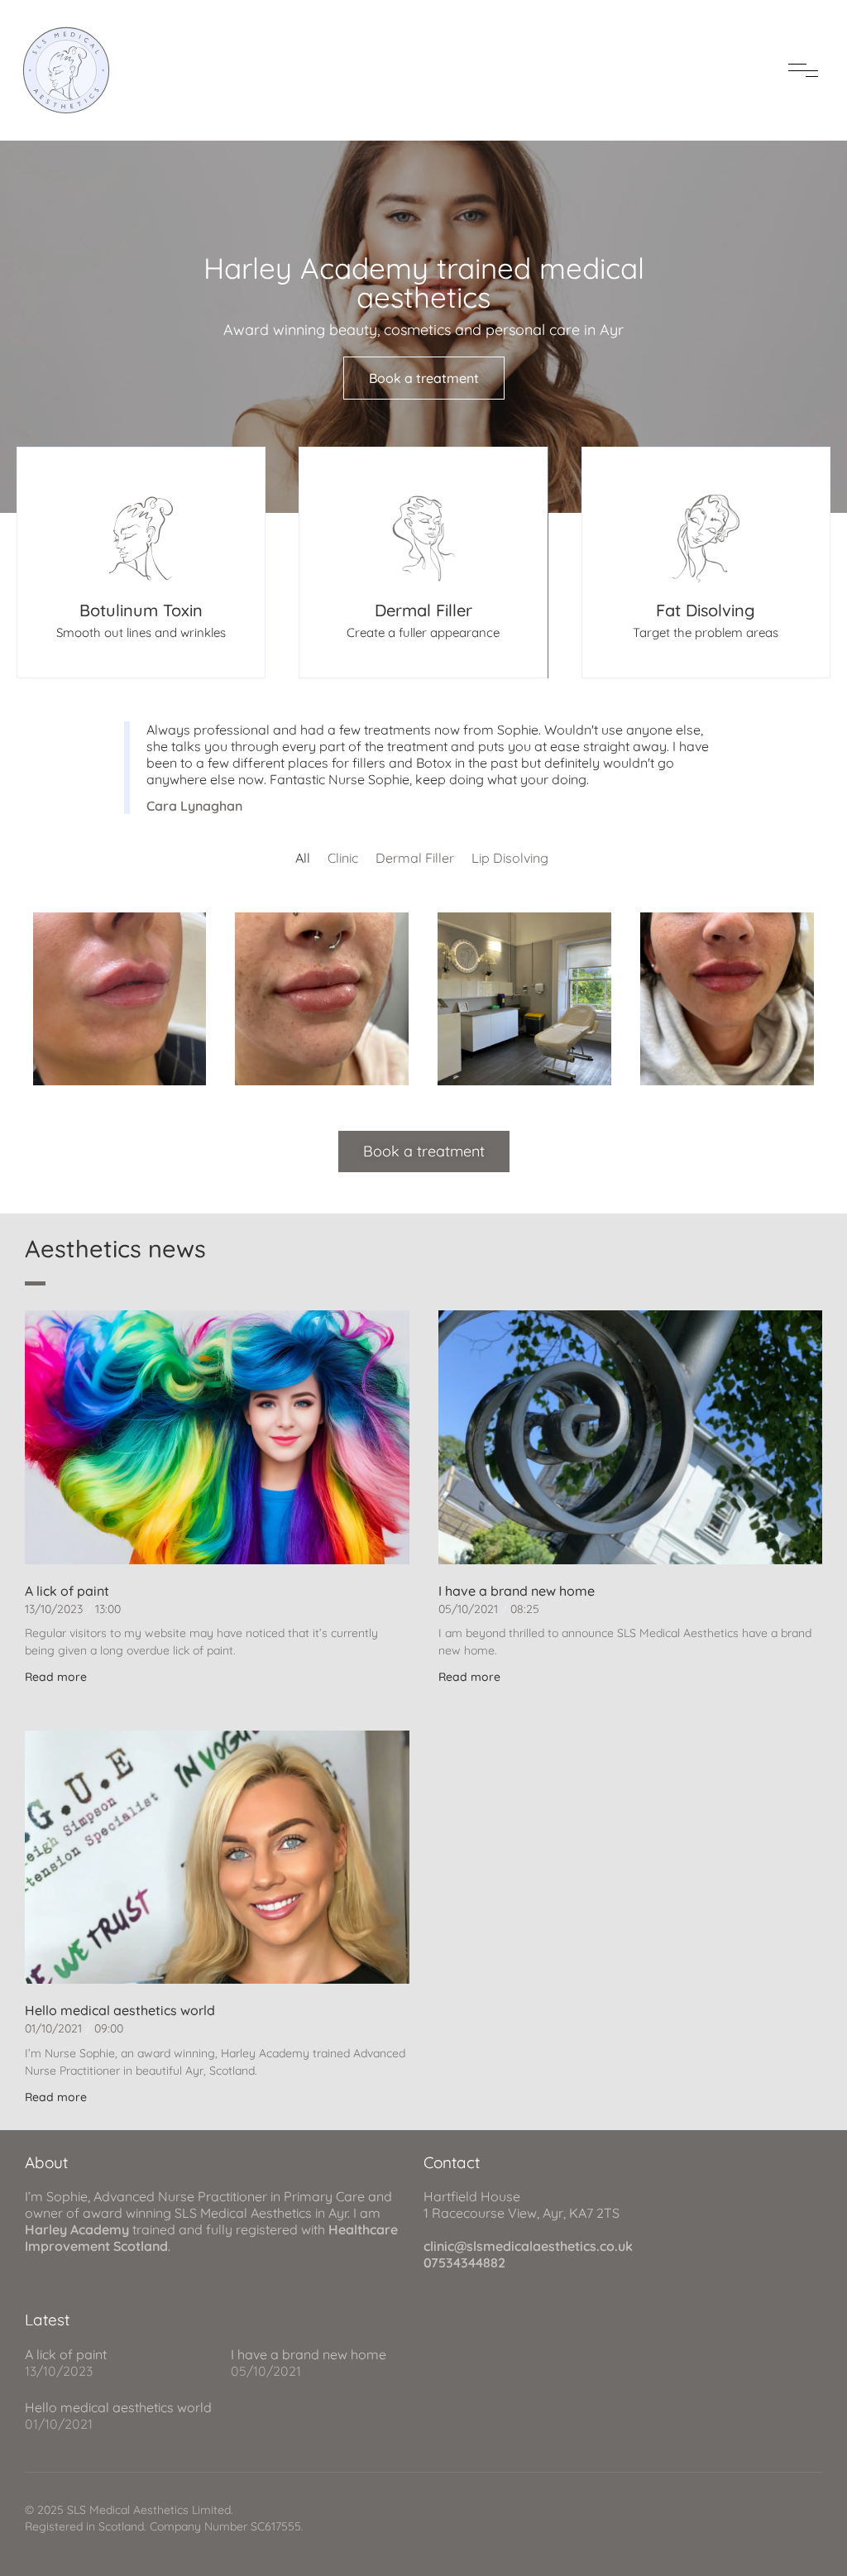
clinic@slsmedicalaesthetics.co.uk (528, 2246)
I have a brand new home (517, 1591)
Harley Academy (77, 2229)
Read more (56, 1677)
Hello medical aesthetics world (120, 2010)
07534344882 (464, 2262)
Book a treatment (424, 378)
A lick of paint (67, 1591)
